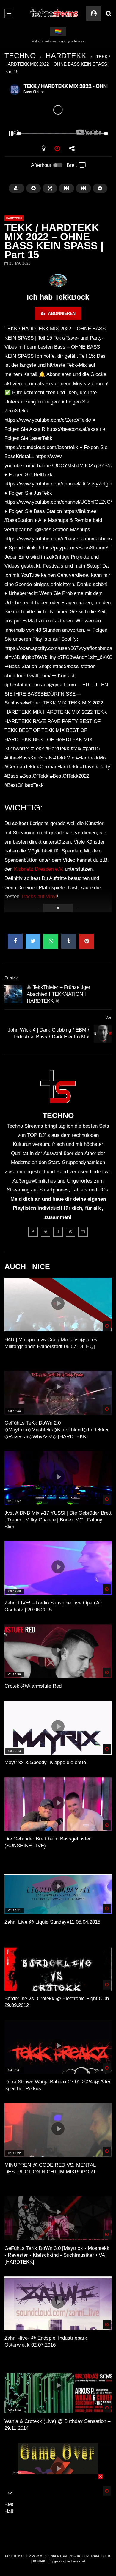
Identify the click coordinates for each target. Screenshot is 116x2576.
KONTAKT (40, 2561)
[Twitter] (46, 1232)
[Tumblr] (58, 1232)
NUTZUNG (93, 2556)
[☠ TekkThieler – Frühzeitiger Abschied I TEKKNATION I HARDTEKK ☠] (13, 994)
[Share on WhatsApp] (51, 941)
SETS (107, 2556)
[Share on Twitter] (33, 941)
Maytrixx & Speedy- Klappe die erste (45, 1762)
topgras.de (57, 2561)
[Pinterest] (70, 1232)
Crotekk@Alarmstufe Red (33, 1686)
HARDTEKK (66, 56)
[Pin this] (87, 941)
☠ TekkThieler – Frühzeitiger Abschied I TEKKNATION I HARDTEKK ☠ (59, 994)
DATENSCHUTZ (73, 2556)
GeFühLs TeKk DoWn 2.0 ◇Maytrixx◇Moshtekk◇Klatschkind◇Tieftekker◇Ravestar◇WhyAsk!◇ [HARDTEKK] (57, 1430)
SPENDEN (52, 2556)
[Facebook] (33, 1232)
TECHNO (20, 56)
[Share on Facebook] (15, 941)
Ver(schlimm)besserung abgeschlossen (58, 41)
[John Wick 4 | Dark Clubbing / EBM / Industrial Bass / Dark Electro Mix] (103, 1034)
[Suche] (109, 13)
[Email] (83, 1232)
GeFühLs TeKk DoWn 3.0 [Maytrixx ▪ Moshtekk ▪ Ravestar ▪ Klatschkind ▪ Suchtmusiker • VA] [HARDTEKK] (57, 2255)
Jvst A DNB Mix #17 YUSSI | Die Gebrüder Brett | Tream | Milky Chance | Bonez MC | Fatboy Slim (58, 1520)
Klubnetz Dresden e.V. (39, 869)
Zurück (11, 978)
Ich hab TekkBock (58, 297)
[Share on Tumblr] (69, 941)
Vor (108, 1017)
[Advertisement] (58, 2512)
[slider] (51, 134)
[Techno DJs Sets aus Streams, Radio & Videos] (54, 13)
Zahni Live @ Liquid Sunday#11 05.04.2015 (52, 1922)
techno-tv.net (76, 2561)
